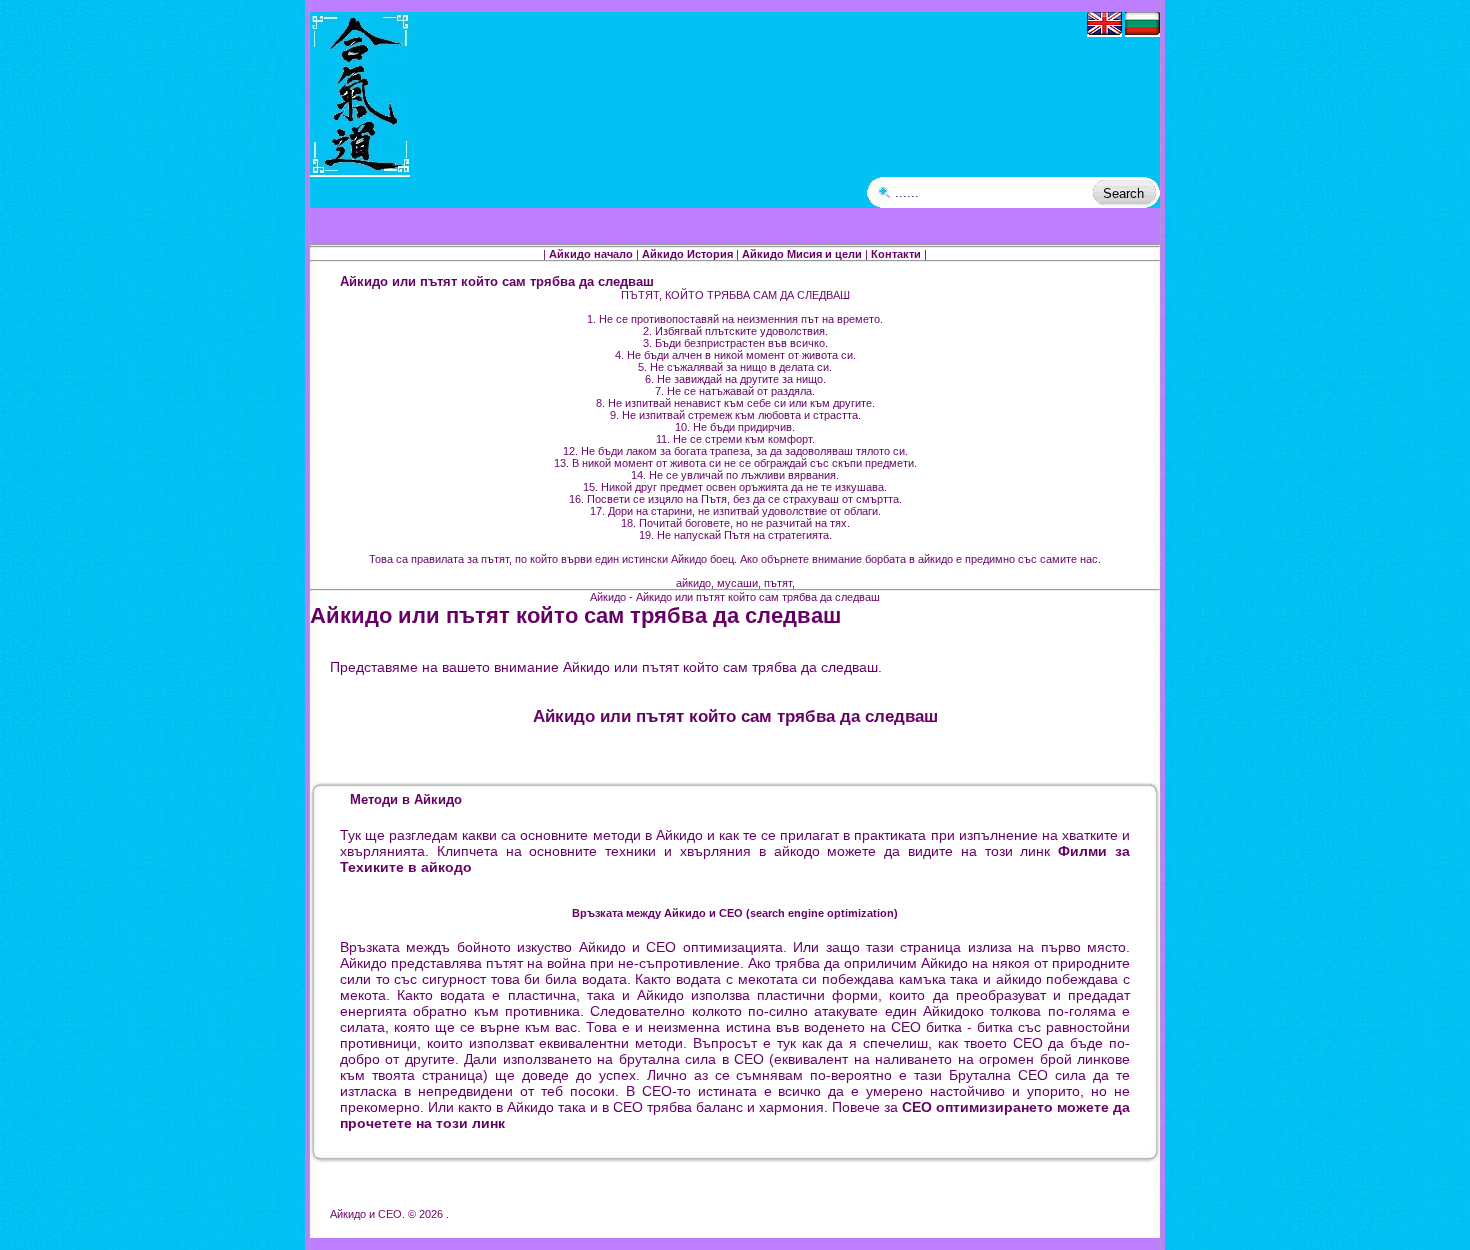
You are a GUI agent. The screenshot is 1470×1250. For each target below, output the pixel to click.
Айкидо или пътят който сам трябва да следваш (575, 615)
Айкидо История (687, 254)
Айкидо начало (591, 254)
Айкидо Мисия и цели (802, 254)
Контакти (896, 254)
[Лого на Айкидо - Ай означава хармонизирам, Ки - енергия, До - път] (360, 171)
